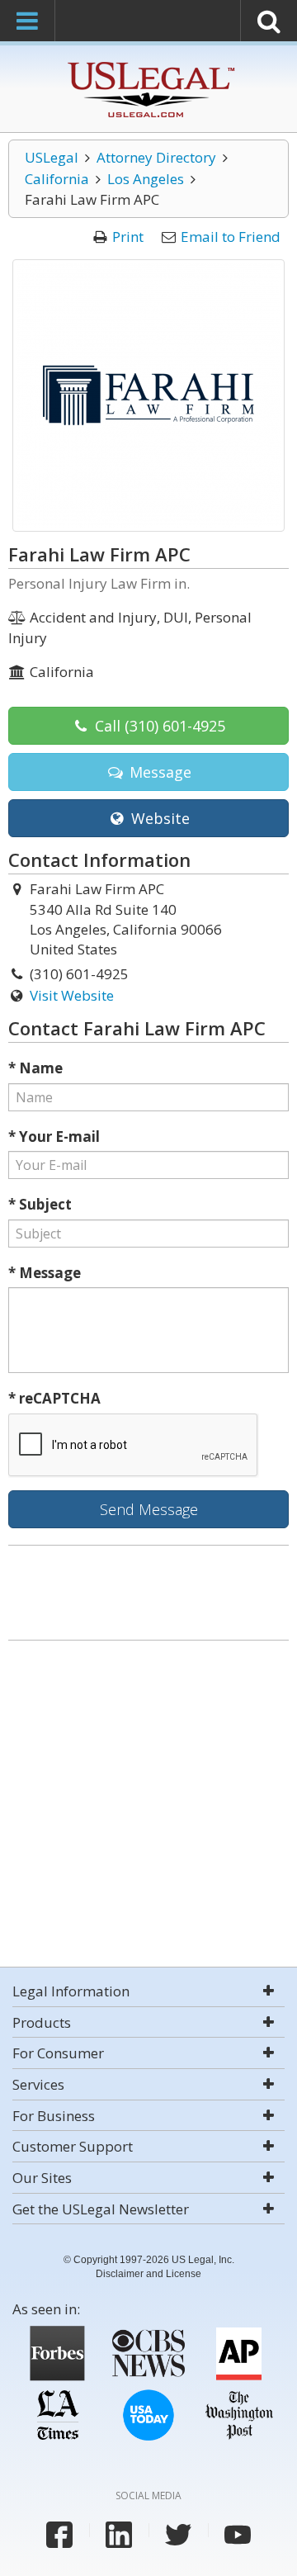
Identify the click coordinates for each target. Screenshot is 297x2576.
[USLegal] (149, 64)
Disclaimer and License (148, 2274)
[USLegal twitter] (178, 2535)
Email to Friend (231, 237)
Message (158, 772)
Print (128, 237)
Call (158, 726)
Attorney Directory (156, 157)
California (57, 179)
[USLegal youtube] (238, 2535)
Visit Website (72, 995)
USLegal (52, 157)
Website (158, 818)
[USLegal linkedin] (119, 2535)
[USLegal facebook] (59, 2535)
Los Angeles (146, 179)
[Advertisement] (148, 1806)
